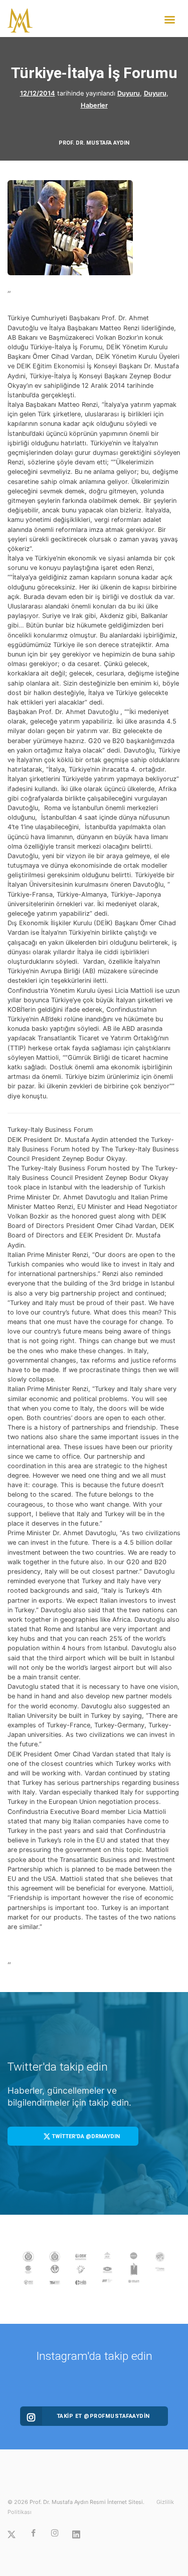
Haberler (94, 105)
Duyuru (129, 93)
